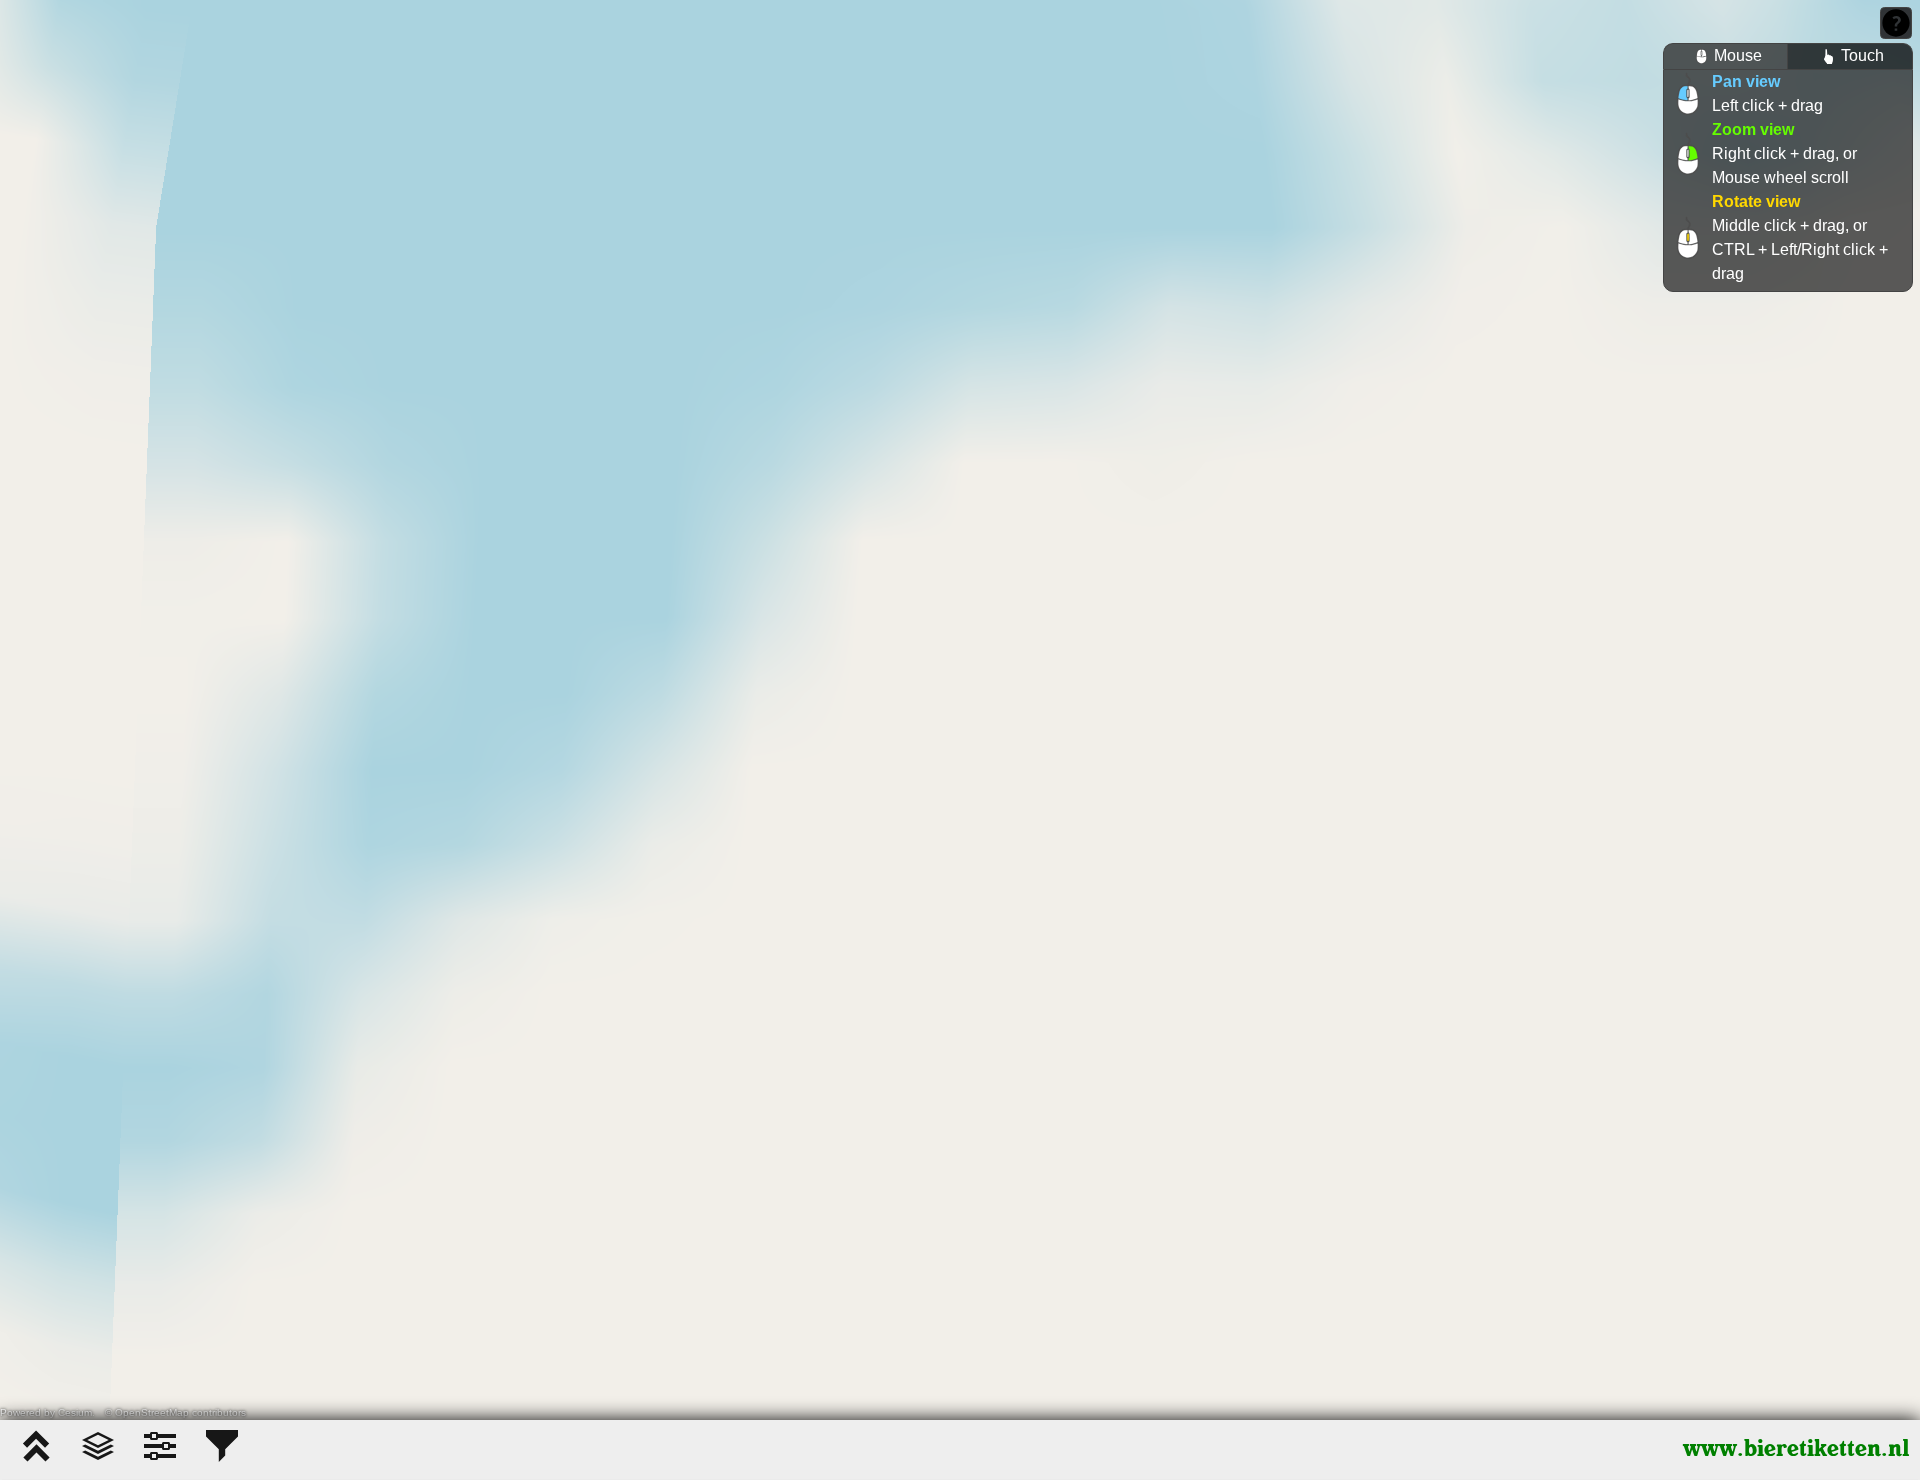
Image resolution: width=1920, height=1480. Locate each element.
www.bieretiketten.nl (1796, 1449)
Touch (1862, 55)
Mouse (1738, 55)
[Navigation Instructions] (1896, 23)
